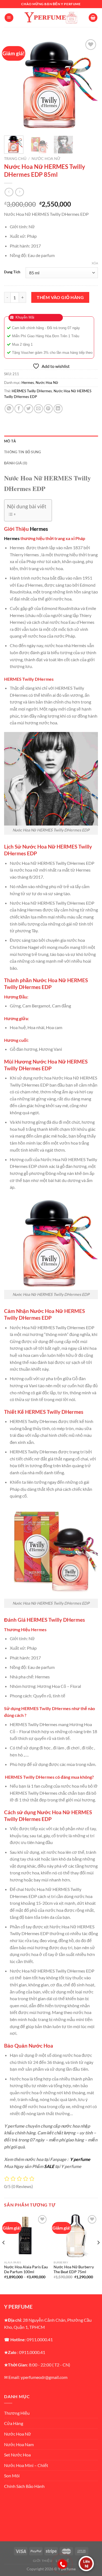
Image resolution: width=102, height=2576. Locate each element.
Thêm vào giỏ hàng (60, 297)
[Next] (89, 85)
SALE (49, 2166)
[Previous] (13, 85)
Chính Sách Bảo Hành (24, 2486)
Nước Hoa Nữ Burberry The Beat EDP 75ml (74, 2269)
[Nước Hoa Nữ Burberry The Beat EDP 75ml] (76, 2236)
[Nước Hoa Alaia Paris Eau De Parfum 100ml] (26, 2236)
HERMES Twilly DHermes (32, 391)
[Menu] (9, 18)
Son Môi (12, 2476)
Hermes (28, 383)
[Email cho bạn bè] (38, 409)
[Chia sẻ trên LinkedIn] (58, 409)
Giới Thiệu (43, 2561)
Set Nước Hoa (17, 2455)
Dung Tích (12, 272)
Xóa (95, 263)
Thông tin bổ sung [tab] (22, 452)
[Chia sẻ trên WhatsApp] (9, 409)
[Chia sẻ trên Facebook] (19, 409)
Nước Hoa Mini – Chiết (26, 2465)
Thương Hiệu (17, 2413)
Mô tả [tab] (10, 441)
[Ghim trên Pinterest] (48, 409)
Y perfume (80, 2159)
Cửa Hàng (14, 2423)
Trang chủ (15, 159)
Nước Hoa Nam (19, 2444)
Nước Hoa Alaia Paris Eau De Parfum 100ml (26, 2269)
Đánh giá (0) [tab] (16, 463)
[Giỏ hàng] (93, 18)
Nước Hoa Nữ (46, 159)
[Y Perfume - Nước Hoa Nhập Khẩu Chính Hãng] (51, 18)
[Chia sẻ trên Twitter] (29, 409)
